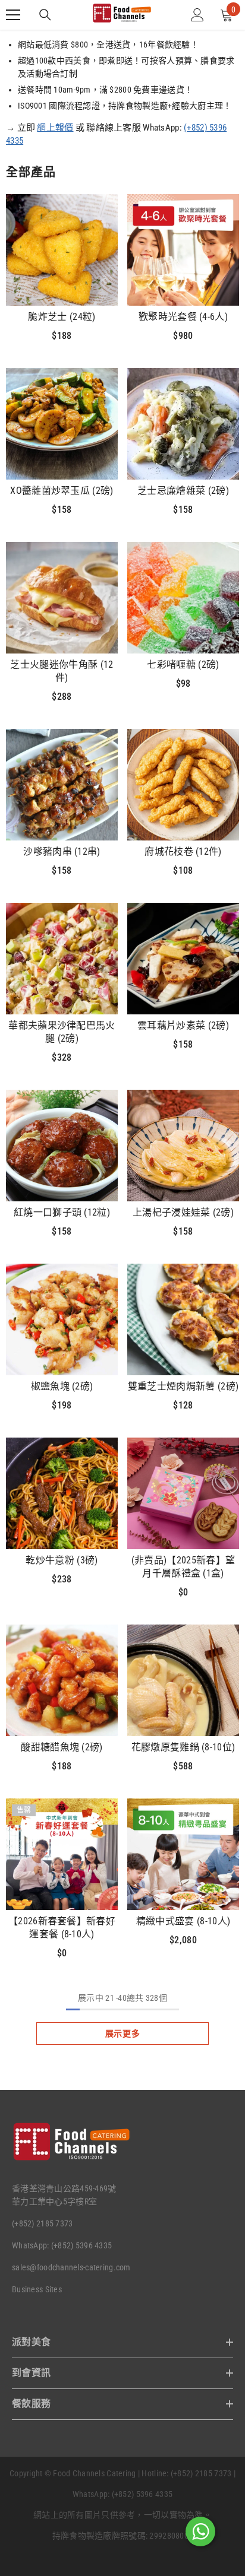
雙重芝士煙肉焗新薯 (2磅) (183, 1386)
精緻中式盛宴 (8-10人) (183, 1921)
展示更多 (123, 2033)
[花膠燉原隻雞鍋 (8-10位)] (183, 1680)
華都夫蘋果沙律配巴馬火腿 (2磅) (62, 1032)
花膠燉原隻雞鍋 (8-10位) (183, 1747)
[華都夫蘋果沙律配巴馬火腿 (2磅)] (62, 959)
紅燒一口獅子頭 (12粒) (62, 1212)
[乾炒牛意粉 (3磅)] (62, 1493)
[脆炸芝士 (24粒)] (62, 250)
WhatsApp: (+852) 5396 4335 (62, 2245)
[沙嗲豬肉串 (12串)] (62, 785)
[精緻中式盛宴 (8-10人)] (183, 1854)
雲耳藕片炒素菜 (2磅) (183, 1025)
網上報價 (55, 128)
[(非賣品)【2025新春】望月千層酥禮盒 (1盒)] (183, 1493)
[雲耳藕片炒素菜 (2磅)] (183, 959)
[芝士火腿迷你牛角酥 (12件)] (62, 598)
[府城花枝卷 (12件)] (183, 785)
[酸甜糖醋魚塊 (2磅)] (62, 1680)
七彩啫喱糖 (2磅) (183, 664)
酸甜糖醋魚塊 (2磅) (62, 1747)
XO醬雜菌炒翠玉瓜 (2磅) (62, 491)
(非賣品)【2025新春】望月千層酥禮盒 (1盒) (183, 1567)
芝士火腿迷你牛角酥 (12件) (62, 671)
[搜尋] (45, 15)
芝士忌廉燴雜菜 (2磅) (183, 491)
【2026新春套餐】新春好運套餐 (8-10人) (62, 1928)
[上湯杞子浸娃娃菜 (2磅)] (183, 1146)
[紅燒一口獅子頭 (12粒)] (62, 1146)
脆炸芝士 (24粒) (62, 317)
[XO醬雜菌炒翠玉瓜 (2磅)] (62, 424)
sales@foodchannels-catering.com (71, 2267)
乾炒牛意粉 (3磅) (62, 1560)
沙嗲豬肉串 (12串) (62, 851)
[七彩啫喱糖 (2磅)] (183, 598)
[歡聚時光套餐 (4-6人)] (183, 250)
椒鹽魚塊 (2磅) (62, 1386)
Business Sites (37, 2289)
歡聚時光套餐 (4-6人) (183, 317)
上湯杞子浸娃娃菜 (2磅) (183, 1212)
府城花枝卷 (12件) (183, 851)
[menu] (13, 15)
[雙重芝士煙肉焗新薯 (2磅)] (183, 1319)
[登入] (197, 15)
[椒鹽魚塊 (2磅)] (62, 1319)
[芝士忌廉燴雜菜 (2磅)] (183, 424)
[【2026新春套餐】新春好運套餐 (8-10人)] (62, 1854)
